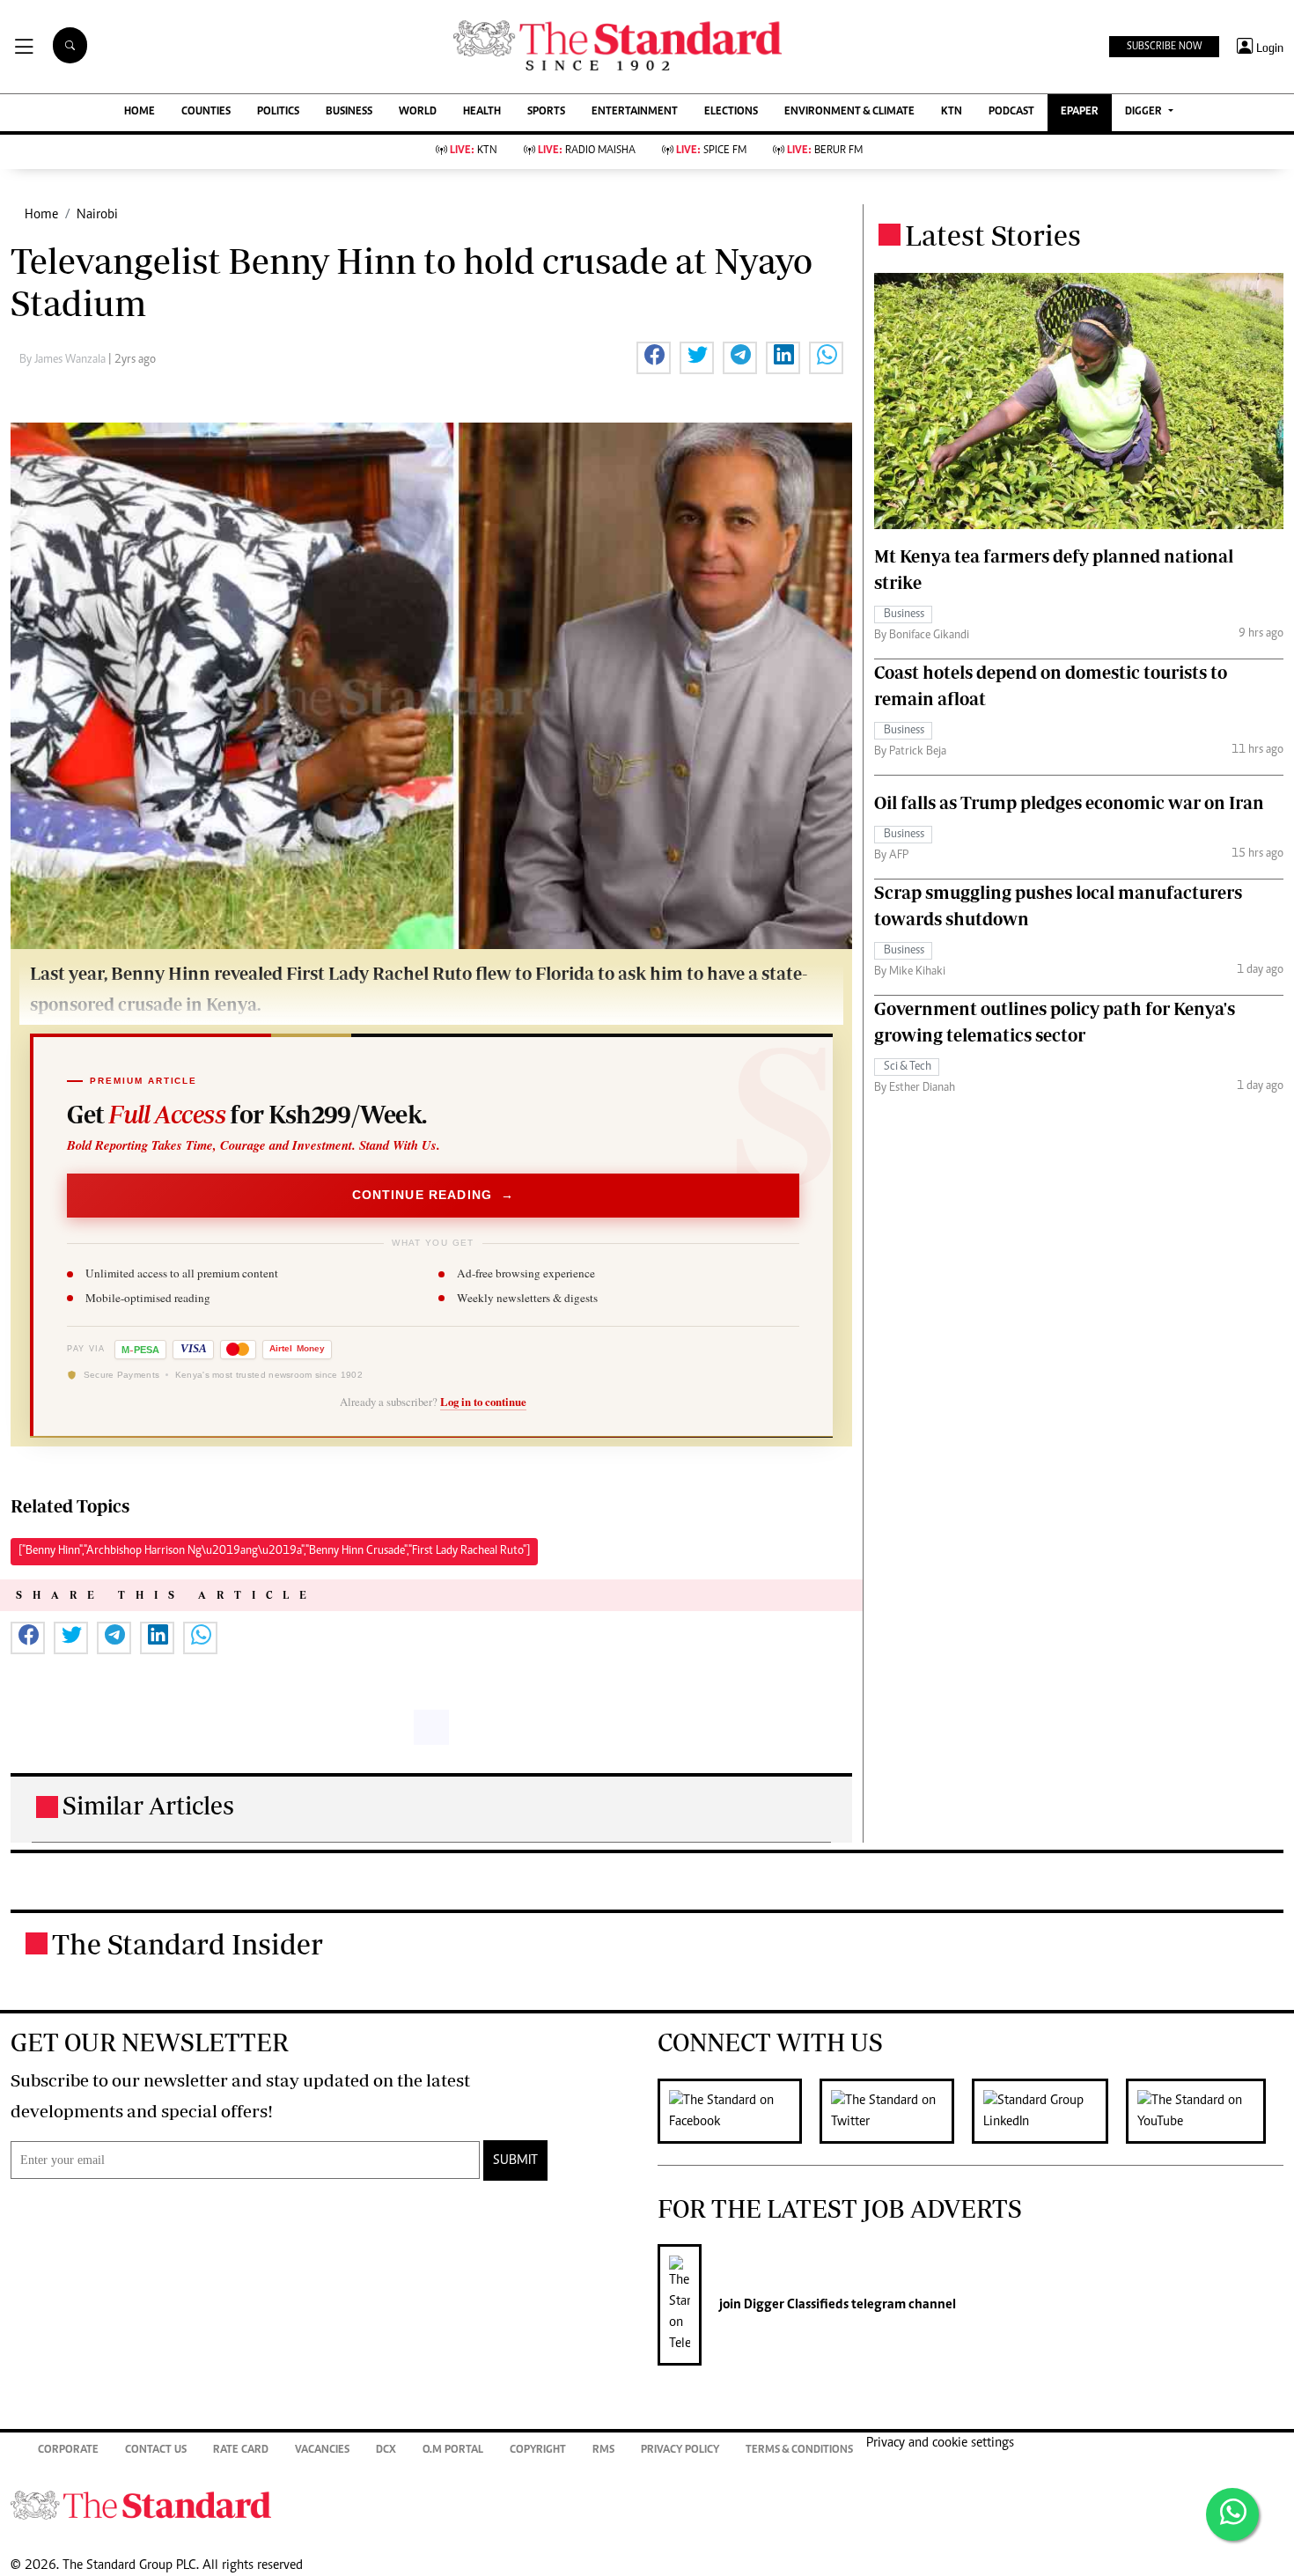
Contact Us (156, 2451)
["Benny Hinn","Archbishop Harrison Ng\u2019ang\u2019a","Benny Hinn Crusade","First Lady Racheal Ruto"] (274, 1551)
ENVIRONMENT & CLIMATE (849, 112)
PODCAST (1011, 112)
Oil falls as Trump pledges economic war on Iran (1069, 802)
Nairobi (97, 215)
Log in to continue (483, 1402)
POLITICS (278, 112)
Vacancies (322, 2451)
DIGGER (1145, 112)
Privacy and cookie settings (940, 2443)
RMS (603, 2451)
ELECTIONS (731, 112)
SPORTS (546, 112)
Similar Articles (148, 1805)
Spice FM (711, 151)
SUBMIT (515, 2160)
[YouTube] (1205, 2111)
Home (41, 215)
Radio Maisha (587, 151)
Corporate (68, 2451)
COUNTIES (206, 112)
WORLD (418, 112)
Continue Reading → (434, 1195)
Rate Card (241, 2451)
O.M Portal (453, 2451)
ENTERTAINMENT (635, 112)
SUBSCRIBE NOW (1164, 47)
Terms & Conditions (799, 2451)
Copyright (538, 2451)
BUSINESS (349, 112)
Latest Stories (993, 235)
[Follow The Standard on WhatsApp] (1232, 2514)
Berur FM (825, 151)
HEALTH (482, 112)
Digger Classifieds (795, 2305)
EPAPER (1080, 112)
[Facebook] (739, 2111)
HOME (140, 112)
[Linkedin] (1049, 2111)
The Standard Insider (187, 1944)
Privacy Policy (680, 2451)
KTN (952, 112)
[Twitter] (896, 2111)
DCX (386, 2451)
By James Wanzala (64, 360)
